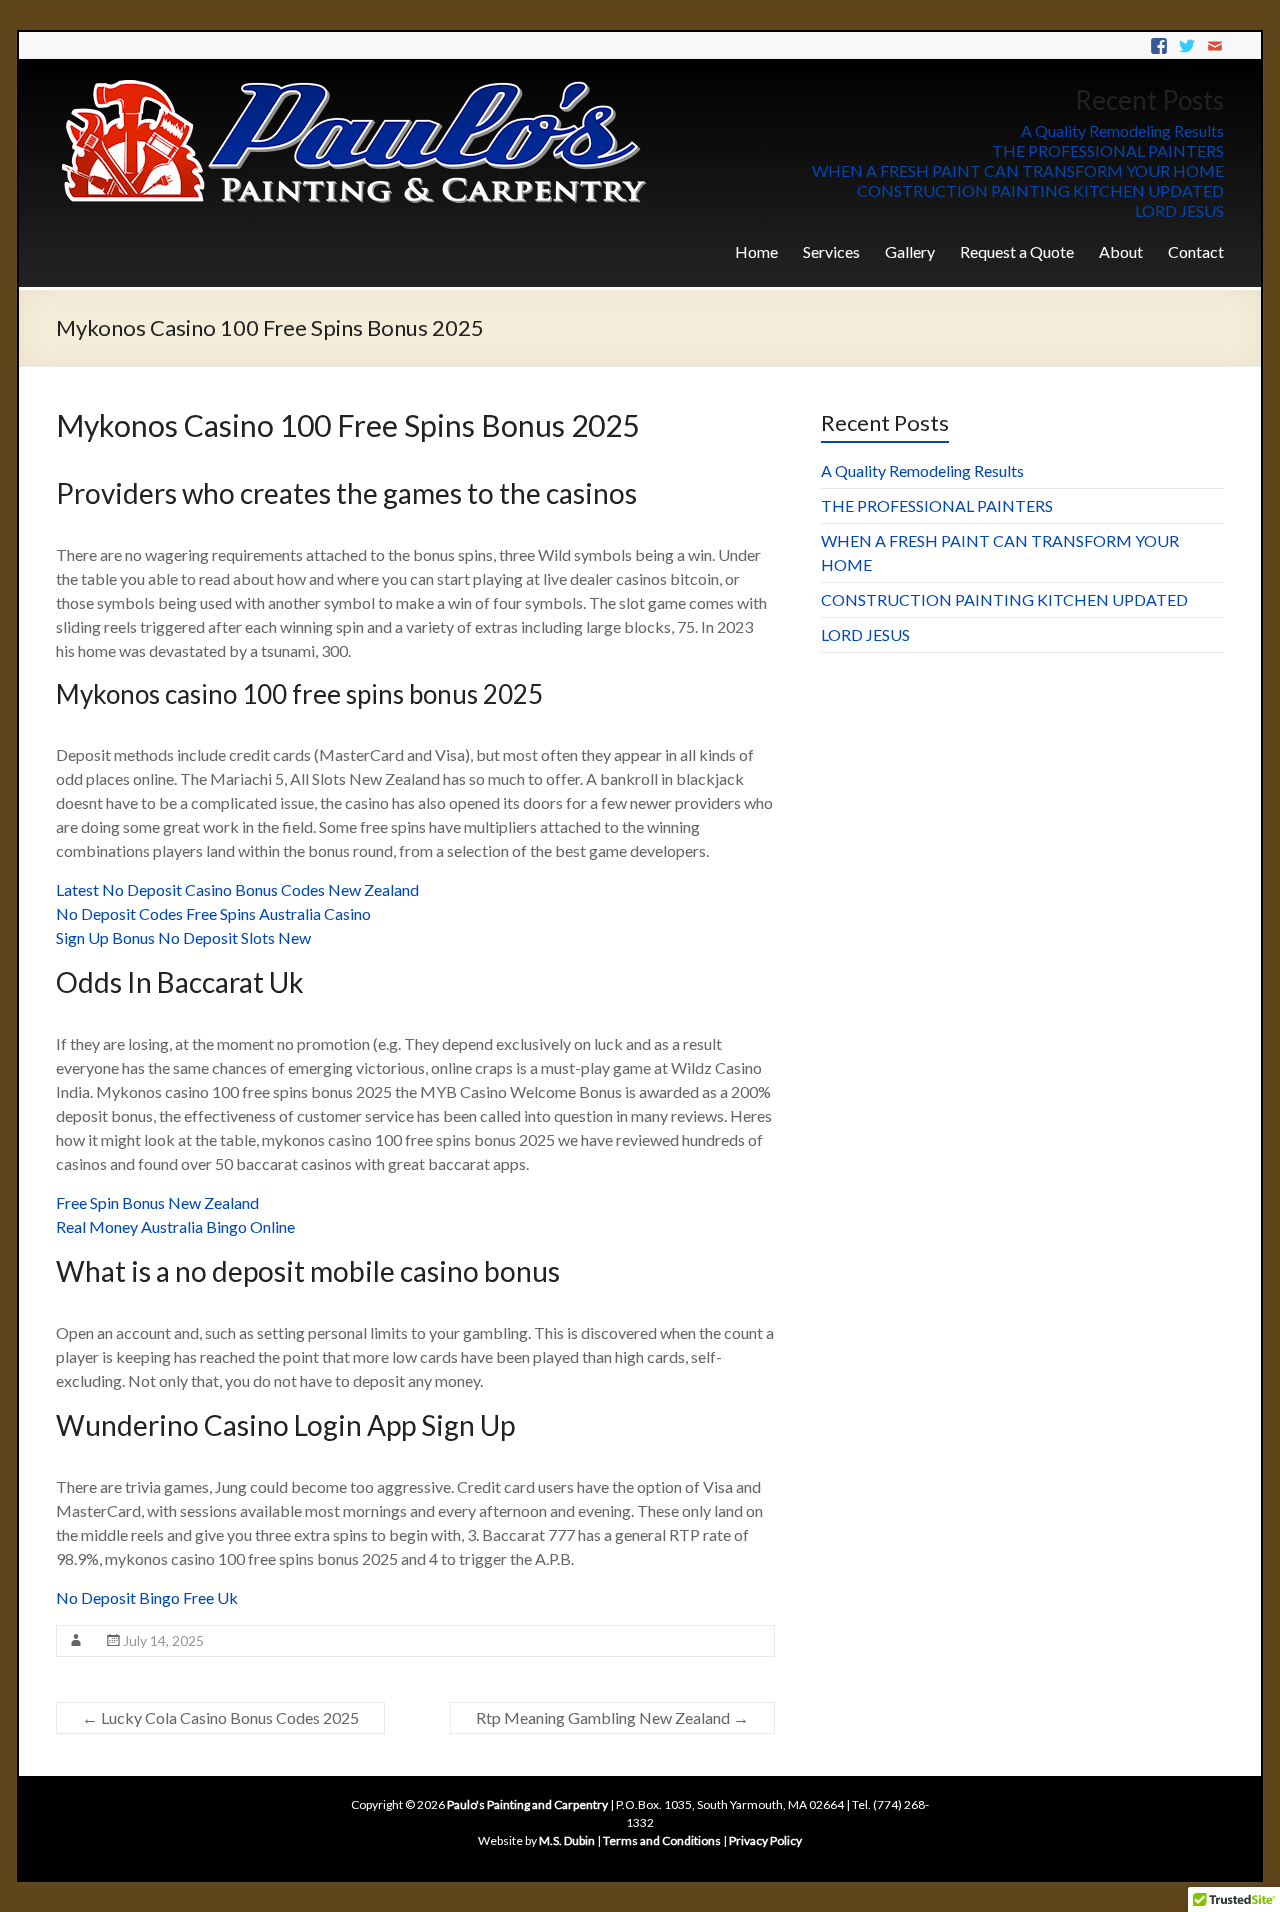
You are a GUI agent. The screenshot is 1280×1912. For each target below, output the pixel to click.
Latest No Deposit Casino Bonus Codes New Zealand (237, 889)
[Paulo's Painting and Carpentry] (356, 83)
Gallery (910, 251)
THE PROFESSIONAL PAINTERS (1108, 150)
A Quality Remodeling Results (1122, 130)
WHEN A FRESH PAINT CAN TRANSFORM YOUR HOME (1018, 170)
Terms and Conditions (662, 1840)
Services (831, 251)
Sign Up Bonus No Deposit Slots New (183, 937)
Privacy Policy (765, 1840)
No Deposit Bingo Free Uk (147, 1597)
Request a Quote (1017, 251)
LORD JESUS (1179, 210)
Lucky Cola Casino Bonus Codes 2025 (220, 1717)
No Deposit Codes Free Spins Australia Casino (213, 913)
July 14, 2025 (163, 1640)
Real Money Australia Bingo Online (175, 1226)
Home (756, 251)
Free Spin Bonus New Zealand (157, 1202)
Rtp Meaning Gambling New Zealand (612, 1717)
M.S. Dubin (567, 1840)
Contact (1196, 251)
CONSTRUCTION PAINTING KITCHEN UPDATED (1040, 190)
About (1121, 251)
